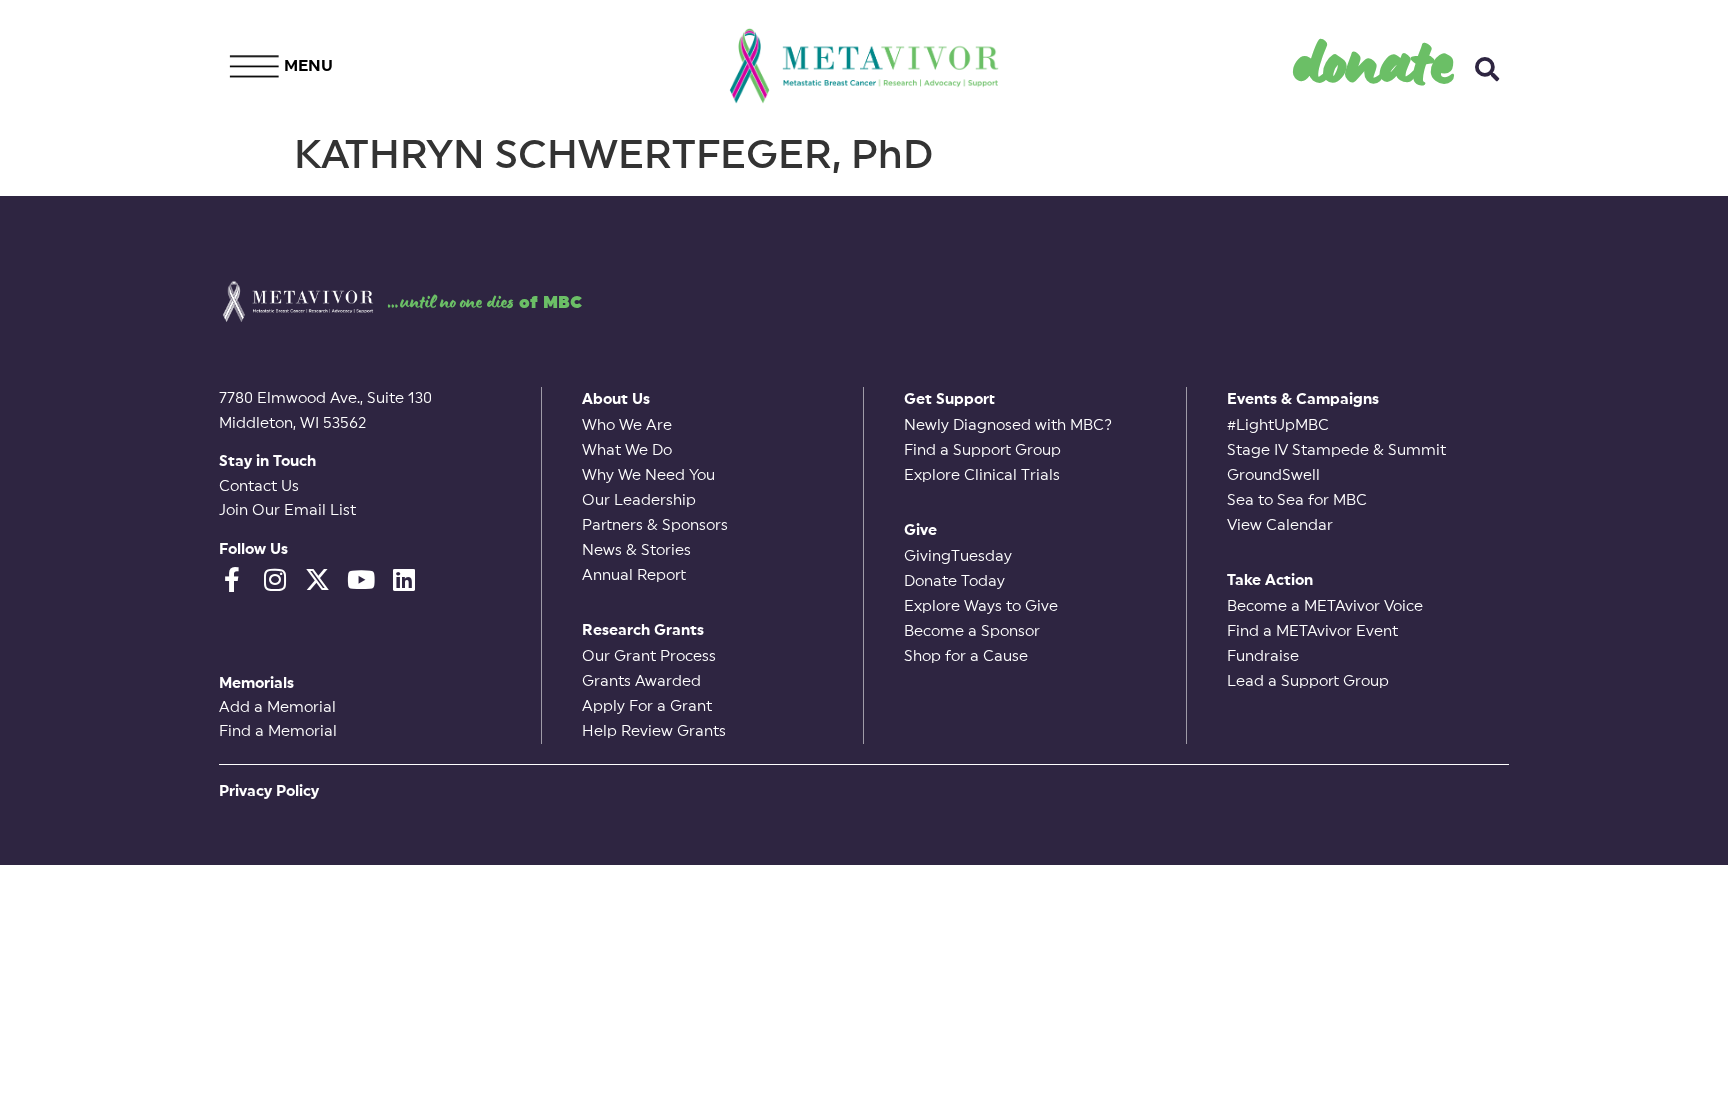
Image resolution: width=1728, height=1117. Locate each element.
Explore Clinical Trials (982, 475)
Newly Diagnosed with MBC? (1008, 425)
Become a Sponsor (972, 631)
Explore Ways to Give (981, 606)
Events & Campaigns (1303, 399)
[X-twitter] (317, 579)
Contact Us (259, 486)
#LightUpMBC (1278, 425)
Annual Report (634, 575)
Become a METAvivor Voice (1325, 606)
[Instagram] (274, 579)
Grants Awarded (641, 681)
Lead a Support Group (1308, 681)
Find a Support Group (982, 450)
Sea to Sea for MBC (1297, 500)
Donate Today (954, 581)
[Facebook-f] (231, 579)
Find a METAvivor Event (1312, 631)
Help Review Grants (654, 731)
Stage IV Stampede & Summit (1336, 450)
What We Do (627, 450)
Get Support (949, 399)
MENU (308, 66)
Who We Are (627, 425)
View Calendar (1280, 525)
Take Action (1270, 580)
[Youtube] (360, 579)
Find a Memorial (278, 731)
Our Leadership (639, 500)
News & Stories (636, 550)
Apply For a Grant (647, 706)
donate (1374, 61)
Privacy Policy (269, 791)
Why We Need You (648, 475)
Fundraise (1263, 656)
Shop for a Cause (966, 656)
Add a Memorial (277, 707)
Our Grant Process (649, 656)
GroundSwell (1273, 475)
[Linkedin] (403, 579)
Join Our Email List (287, 510)
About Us (616, 399)
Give (920, 530)
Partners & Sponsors (655, 525)
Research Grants (643, 630)
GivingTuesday (958, 556)
